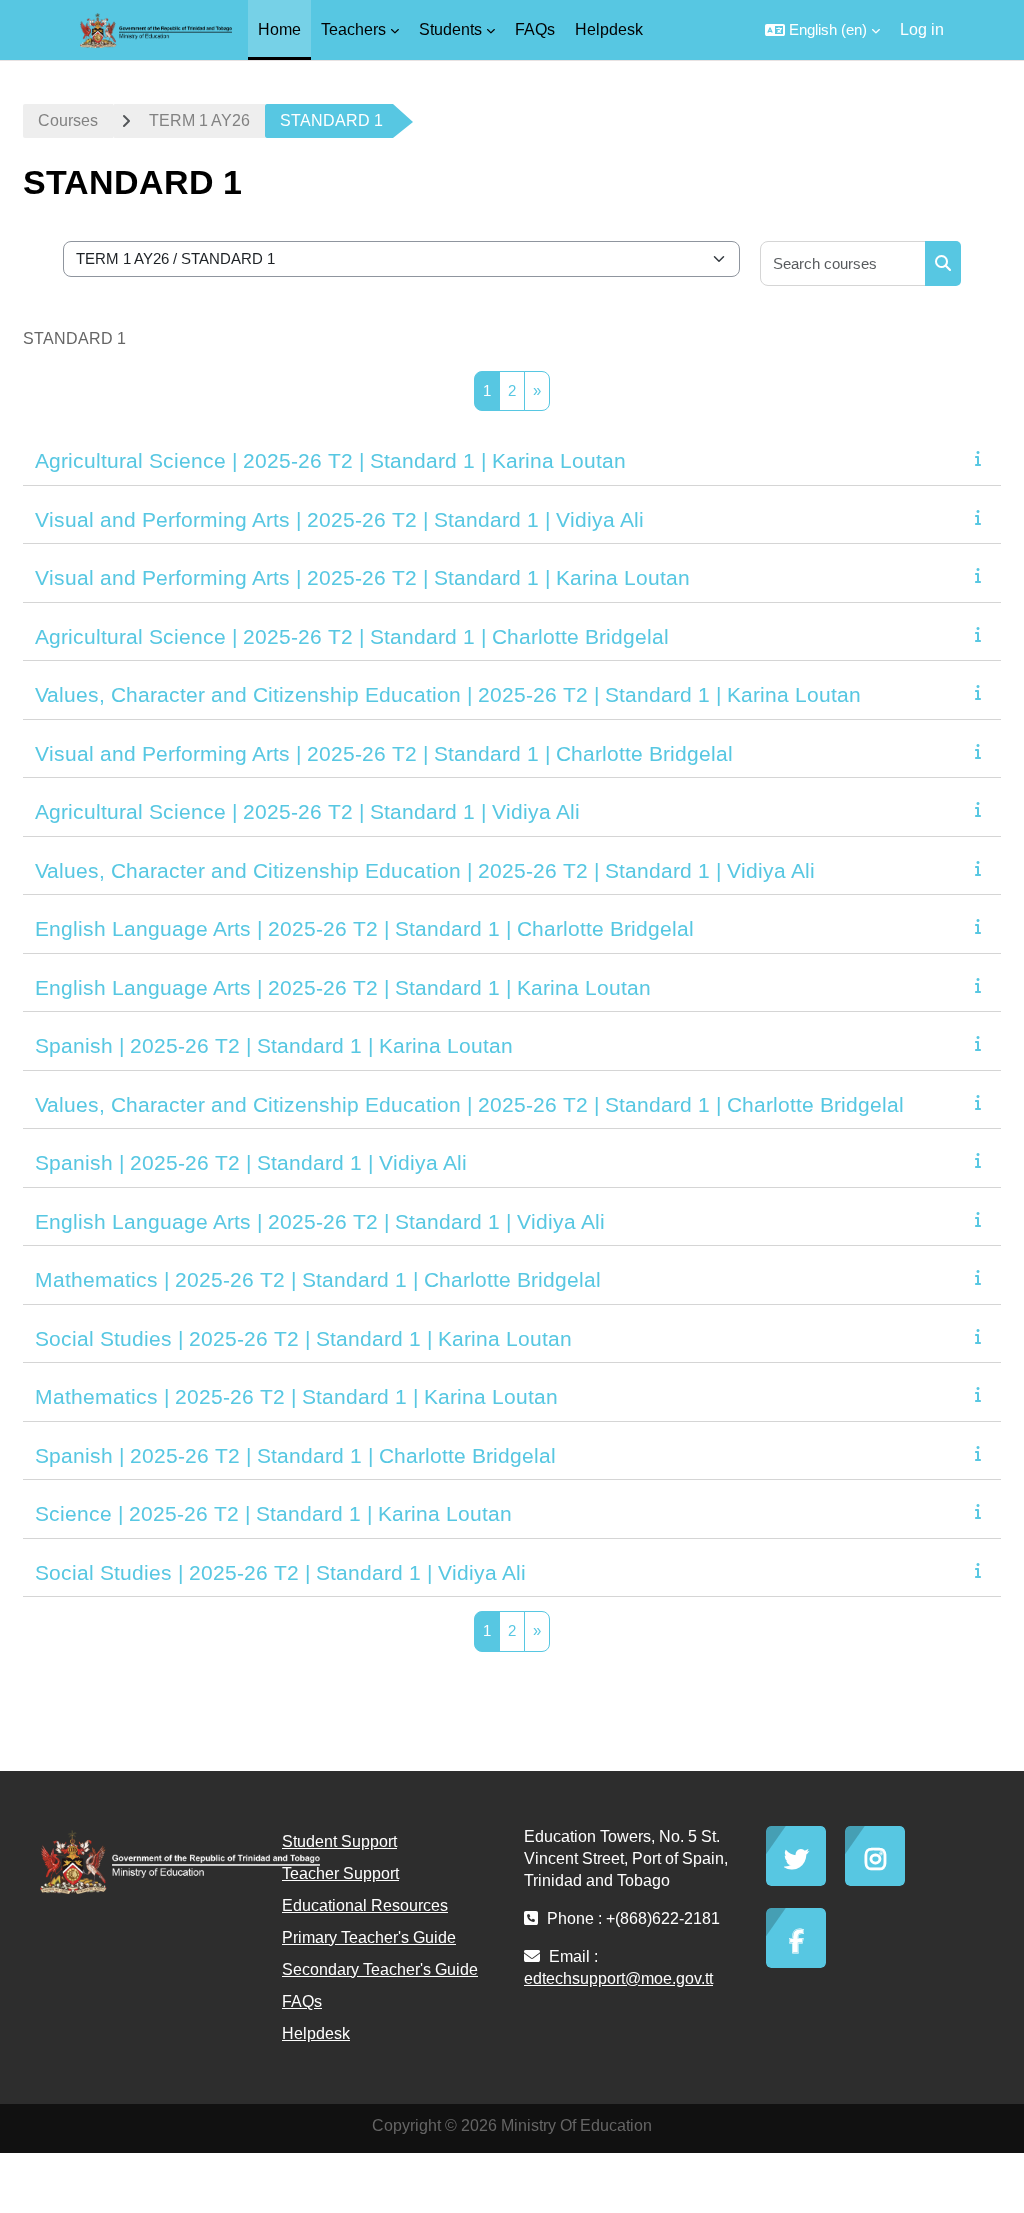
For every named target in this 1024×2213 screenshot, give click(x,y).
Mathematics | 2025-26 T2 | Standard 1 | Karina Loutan (296, 1396)
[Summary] (982, 458)
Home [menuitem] (279, 29)
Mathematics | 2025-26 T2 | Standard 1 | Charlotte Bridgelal (318, 1279)
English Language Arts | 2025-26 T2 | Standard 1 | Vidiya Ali (320, 1221)
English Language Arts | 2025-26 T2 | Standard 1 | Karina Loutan (343, 987)
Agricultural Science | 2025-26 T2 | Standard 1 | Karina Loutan (330, 460)
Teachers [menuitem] (353, 29)
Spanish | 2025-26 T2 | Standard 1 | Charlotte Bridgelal (295, 1455)
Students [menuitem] (450, 29)
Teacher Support (340, 1873)
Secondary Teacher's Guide (380, 1969)
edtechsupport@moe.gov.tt (618, 1978)
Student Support (339, 1841)
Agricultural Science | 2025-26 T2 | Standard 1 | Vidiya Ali (307, 811)
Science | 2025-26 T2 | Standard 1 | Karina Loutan (273, 1513)
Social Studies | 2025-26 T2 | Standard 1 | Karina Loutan (303, 1338)
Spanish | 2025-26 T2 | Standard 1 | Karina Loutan (274, 1045)
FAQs (302, 2001)
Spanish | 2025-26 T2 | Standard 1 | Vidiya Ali (251, 1162)
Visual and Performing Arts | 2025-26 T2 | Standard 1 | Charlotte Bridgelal (384, 753)
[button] (822, 30)
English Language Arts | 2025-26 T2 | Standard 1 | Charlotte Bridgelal (364, 928)
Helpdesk (316, 2033)
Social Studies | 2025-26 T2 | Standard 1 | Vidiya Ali (280, 1572)
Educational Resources (365, 1905)
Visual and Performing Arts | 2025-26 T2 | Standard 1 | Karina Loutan (362, 577)
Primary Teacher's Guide (369, 1937)
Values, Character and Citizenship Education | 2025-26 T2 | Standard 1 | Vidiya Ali (425, 870)
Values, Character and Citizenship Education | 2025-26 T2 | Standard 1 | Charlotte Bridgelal (469, 1104)
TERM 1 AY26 (199, 120)
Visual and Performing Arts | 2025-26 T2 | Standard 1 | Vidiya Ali (339, 519)
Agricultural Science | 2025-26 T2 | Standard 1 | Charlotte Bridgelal (352, 636)
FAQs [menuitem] (535, 29)
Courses (68, 120)
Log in (922, 29)
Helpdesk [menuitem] (609, 29)
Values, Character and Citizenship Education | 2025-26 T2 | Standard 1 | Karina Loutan (448, 694)
